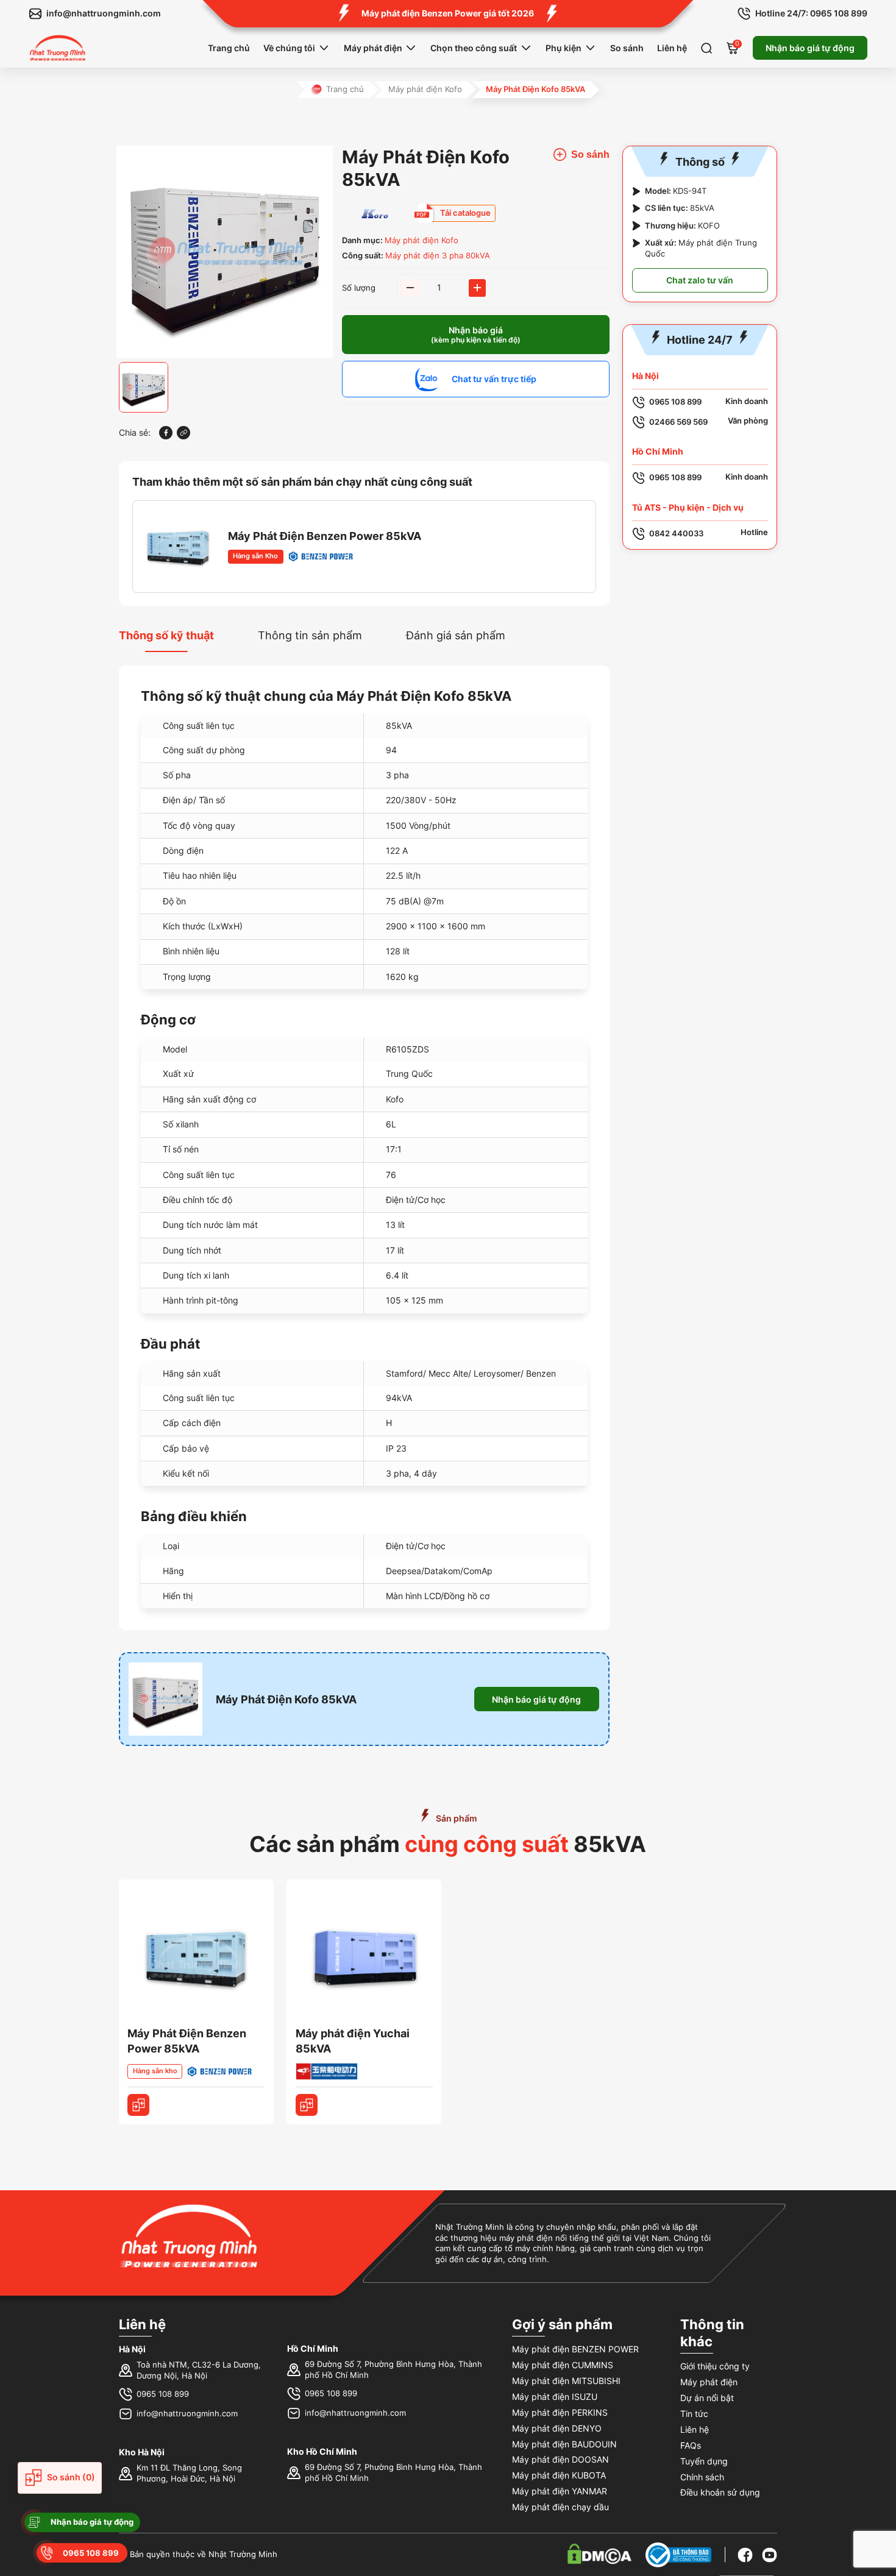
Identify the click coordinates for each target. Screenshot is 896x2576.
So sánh (627, 48)
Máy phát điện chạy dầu (560, 2507)
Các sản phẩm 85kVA (448, 1844)
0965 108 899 (163, 2394)
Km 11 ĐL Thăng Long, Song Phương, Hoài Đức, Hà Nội (189, 2473)
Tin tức (694, 2414)
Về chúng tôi (289, 48)
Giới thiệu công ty (715, 2366)
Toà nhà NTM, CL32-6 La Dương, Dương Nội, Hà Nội (199, 2370)
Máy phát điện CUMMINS (563, 2365)
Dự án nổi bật (707, 2398)
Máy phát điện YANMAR (560, 2491)
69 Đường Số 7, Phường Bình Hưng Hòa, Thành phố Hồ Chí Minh (393, 2370)
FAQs (691, 2445)
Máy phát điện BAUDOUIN (564, 2444)
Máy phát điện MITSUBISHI (566, 2381)
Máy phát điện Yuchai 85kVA (353, 2041)
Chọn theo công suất (474, 48)
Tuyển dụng (704, 2461)
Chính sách (702, 2477)
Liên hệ (672, 48)
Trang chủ (229, 48)
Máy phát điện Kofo (425, 89)
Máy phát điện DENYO (557, 2428)
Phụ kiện (564, 48)
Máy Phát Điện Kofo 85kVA (286, 1699)
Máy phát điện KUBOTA (559, 2475)
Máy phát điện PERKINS (560, 2412)
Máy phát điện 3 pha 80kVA (438, 256)
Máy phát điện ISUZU (555, 2397)
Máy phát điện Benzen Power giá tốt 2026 (448, 13)
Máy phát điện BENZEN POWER (575, 2349)
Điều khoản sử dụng (720, 2492)
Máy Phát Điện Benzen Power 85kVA (325, 536)
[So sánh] (138, 2105)
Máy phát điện (373, 48)
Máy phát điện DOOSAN (560, 2459)
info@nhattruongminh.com (187, 2414)
